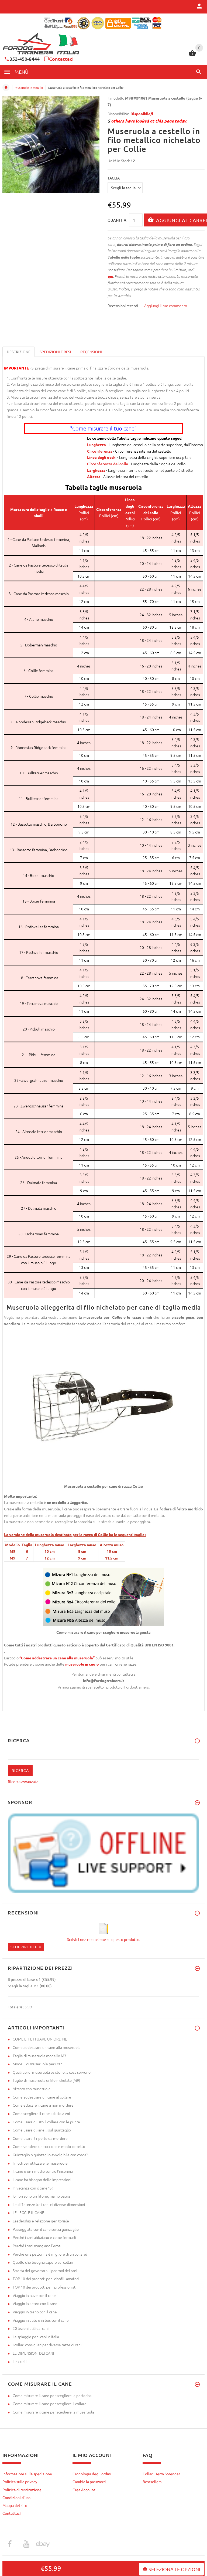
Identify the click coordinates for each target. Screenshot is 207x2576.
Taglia (114, 178)
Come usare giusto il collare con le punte (46, 2122)
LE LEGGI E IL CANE (28, 2212)
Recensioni (91, 352)
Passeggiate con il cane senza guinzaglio (46, 2229)
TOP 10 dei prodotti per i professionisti (44, 2287)
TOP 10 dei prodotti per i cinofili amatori (46, 2279)
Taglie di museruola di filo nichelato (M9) (46, 2080)
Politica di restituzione (22, 2490)
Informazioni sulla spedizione (27, 2474)
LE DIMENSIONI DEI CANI (33, 2353)
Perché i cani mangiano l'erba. (37, 2246)
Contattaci (61, 59)
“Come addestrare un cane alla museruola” (57, 1658)
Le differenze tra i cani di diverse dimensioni (49, 2204)
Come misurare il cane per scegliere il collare (50, 2404)
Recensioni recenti (123, 306)
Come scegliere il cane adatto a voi (41, 2113)
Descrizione (19, 352)
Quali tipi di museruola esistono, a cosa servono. (52, 2072)
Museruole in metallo (29, 87)
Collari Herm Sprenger (161, 2474)
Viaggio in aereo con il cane (35, 2303)
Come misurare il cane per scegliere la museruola (53, 2412)
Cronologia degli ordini (92, 2474)
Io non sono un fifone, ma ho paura (41, 2196)
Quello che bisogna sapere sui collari (43, 2262)
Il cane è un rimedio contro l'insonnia (43, 2171)
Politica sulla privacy (20, 2482)
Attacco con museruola (32, 2089)
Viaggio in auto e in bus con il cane (41, 2320)
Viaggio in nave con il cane (34, 2295)
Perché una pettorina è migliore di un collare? (50, 2254)
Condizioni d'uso (16, 2497)
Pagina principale (6, 87)
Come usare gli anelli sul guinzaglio (42, 2130)
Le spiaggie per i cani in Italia (36, 2337)
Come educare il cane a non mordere (43, 2105)
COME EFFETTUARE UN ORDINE (40, 2039)
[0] (192, 55)
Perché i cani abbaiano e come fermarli (44, 2237)
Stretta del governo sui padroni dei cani (45, 2270)
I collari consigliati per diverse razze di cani (47, 2345)
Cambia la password (89, 2482)
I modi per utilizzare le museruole (40, 2163)
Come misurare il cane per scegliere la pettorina (52, 2395)
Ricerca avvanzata (23, 1781)
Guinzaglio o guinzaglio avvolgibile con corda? (50, 2155)
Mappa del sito (15, 2505)
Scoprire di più (26, 1947)
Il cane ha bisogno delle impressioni (42, 2180)
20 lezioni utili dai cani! (31, 2328)
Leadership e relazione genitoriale (41, 2221)
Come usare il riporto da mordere (40, 2138)
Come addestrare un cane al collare (42, 2097)
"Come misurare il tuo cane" (103, 428)
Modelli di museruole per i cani (38, 2064)
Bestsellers (152, 2482)
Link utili (20, 2361)
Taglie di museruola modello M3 (39, 2056)
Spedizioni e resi (55, 352)
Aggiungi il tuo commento (166, 306)
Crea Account (84, 2490)
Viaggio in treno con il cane (35, 2312)
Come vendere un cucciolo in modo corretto (49, 2146)
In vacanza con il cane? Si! (33, 2188)
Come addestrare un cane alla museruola (47, 2047)
